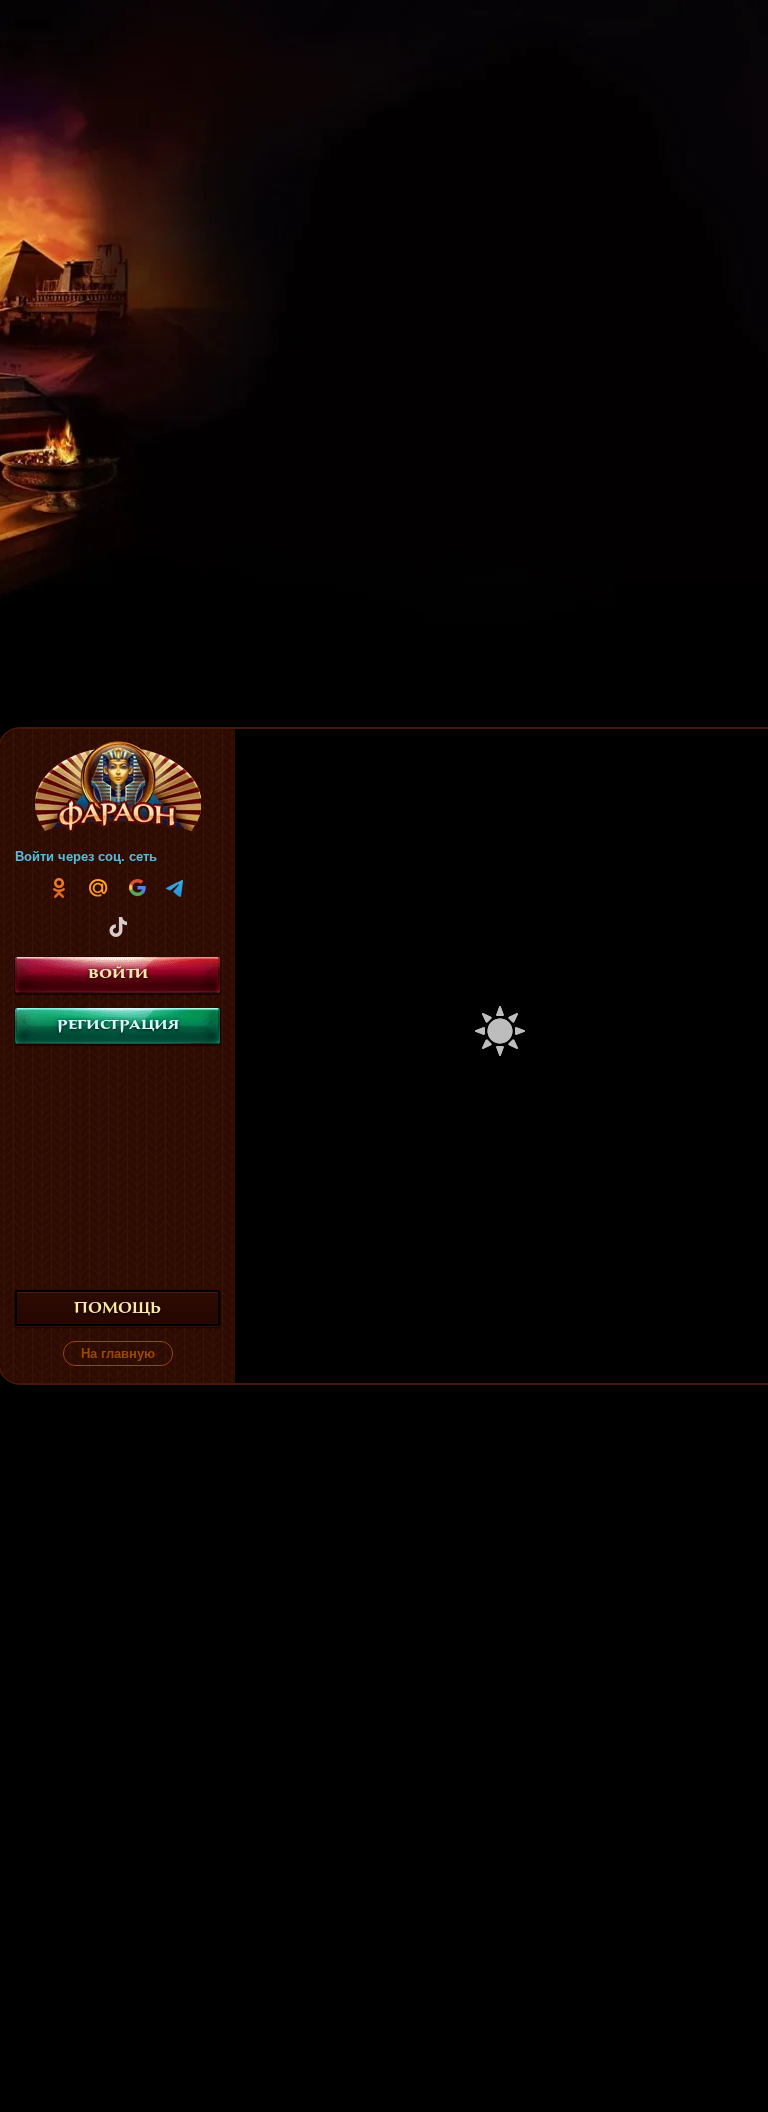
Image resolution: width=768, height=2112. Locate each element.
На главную (118, 1353)
